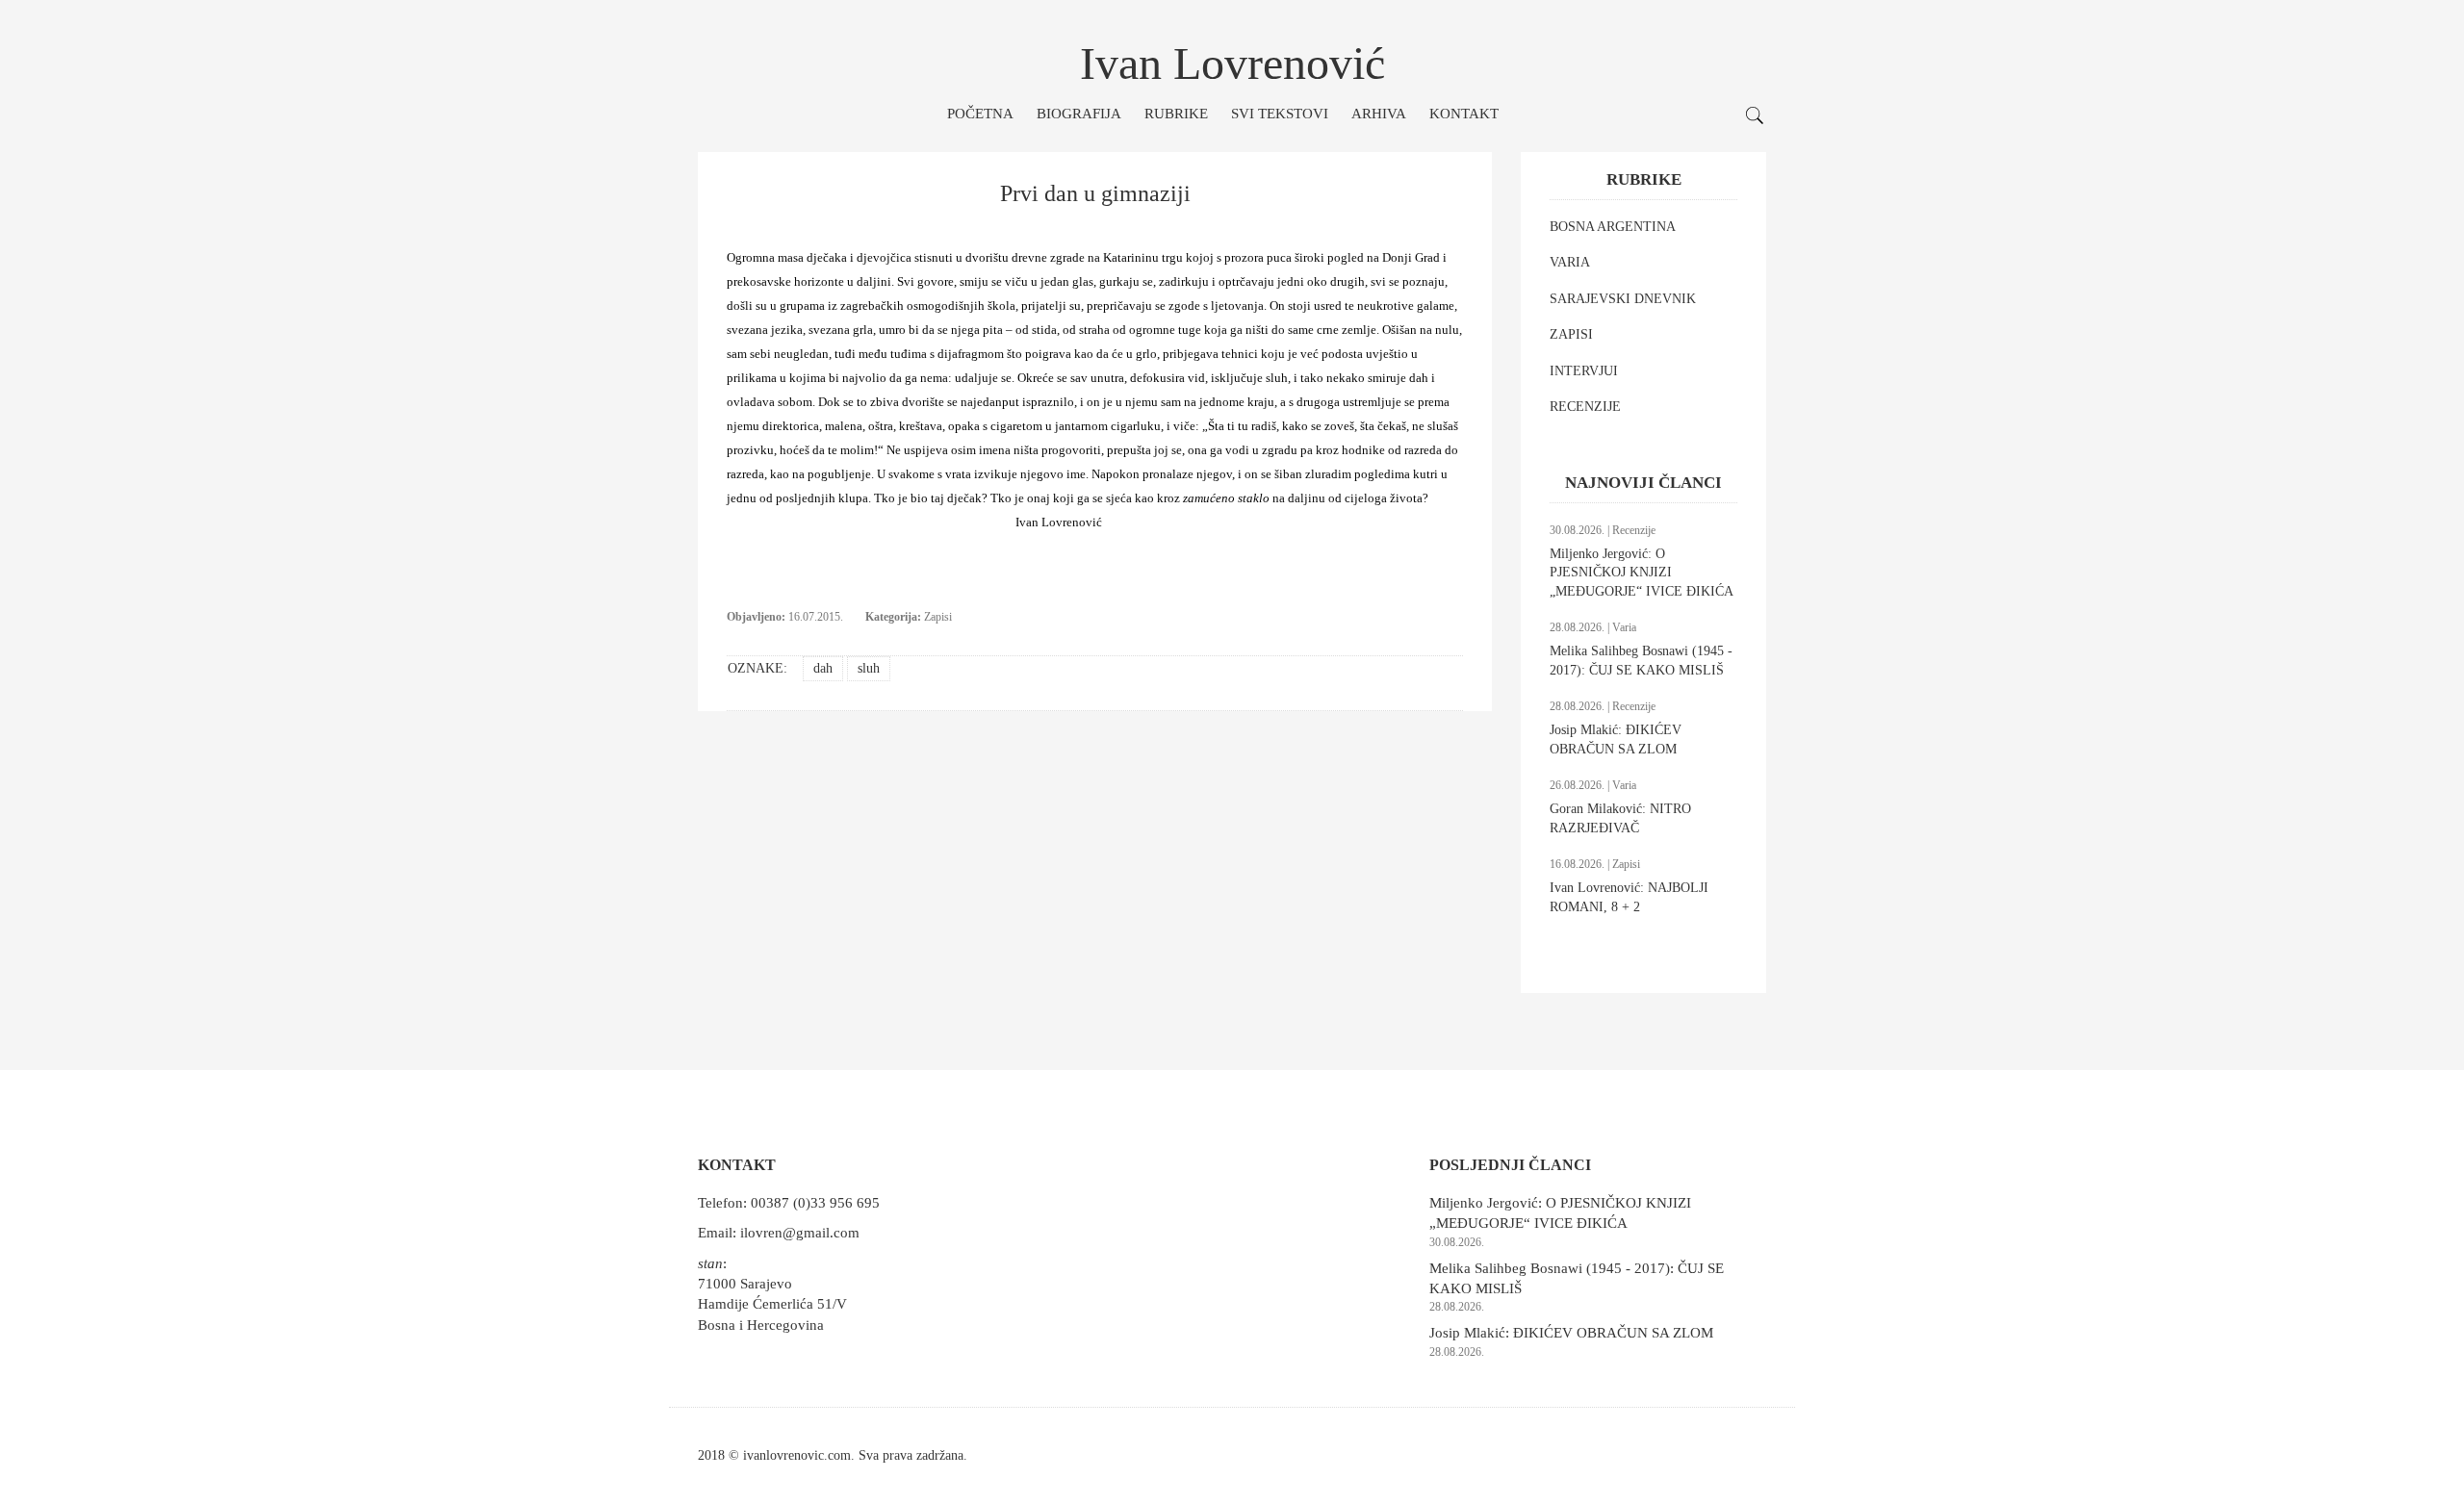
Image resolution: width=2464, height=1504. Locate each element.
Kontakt (1464, 114)
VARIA (1570, 262)
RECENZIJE (1585, 407)
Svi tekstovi (1280, 114)
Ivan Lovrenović (1232, 63)
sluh (869, 668)
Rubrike (1176, 114)
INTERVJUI (1584, 371)
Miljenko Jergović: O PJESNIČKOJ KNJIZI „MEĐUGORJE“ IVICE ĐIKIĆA (1642, 573)
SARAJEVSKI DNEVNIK (1623, 299)
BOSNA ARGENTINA (1613, 227)
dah (823, 668)
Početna (980, 114)
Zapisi (938, 617)
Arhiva (1379, 114)
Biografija (1079, 114)
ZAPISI (1571, 334)
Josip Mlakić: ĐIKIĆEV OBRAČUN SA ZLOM (1571, 1333)
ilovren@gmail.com (800, 1233)
